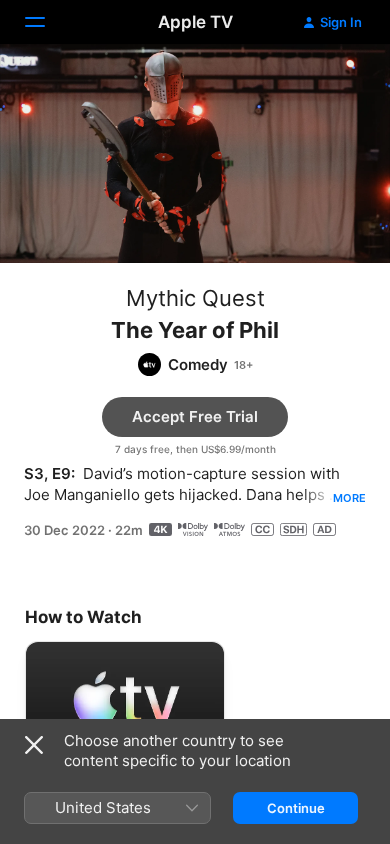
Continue (296, 808)
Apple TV (195, 22)
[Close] (34, 745)
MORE (349, 498)
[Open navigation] (47, 22)
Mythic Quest (195, 298)
